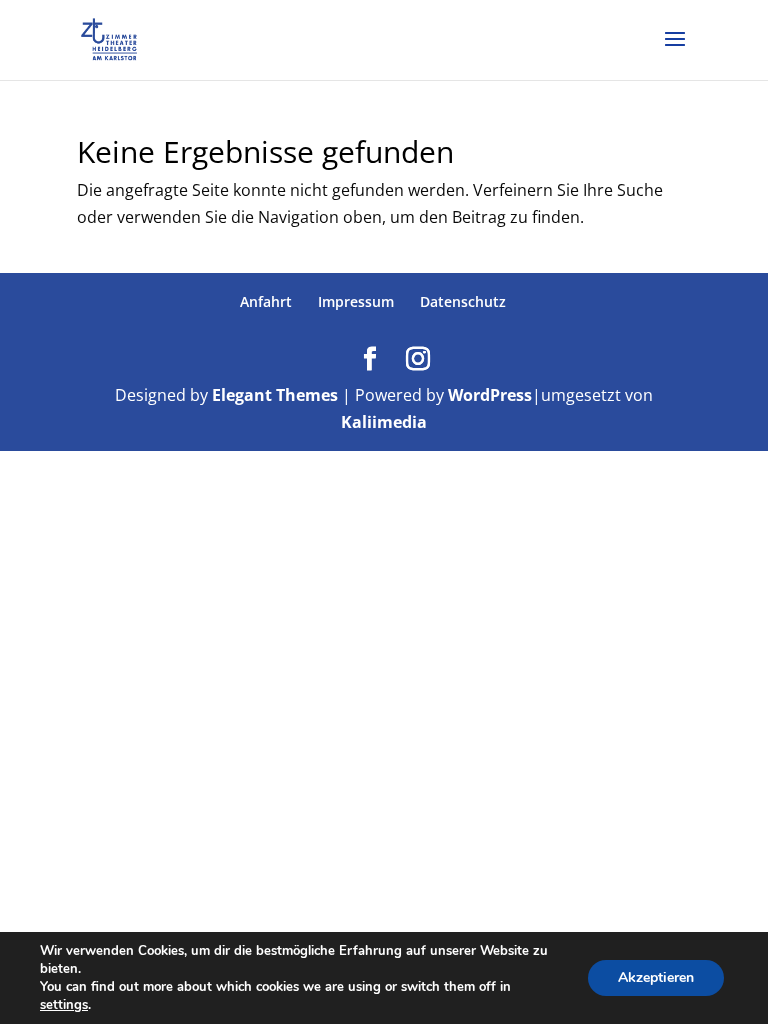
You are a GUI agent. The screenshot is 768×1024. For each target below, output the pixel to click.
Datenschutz (463, 301)
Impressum (356, 301)
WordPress (490, 395)
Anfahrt (266, 301)
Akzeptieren (656, 977)
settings (64, 1005)
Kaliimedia (384, 422)
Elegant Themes (275, 395)
